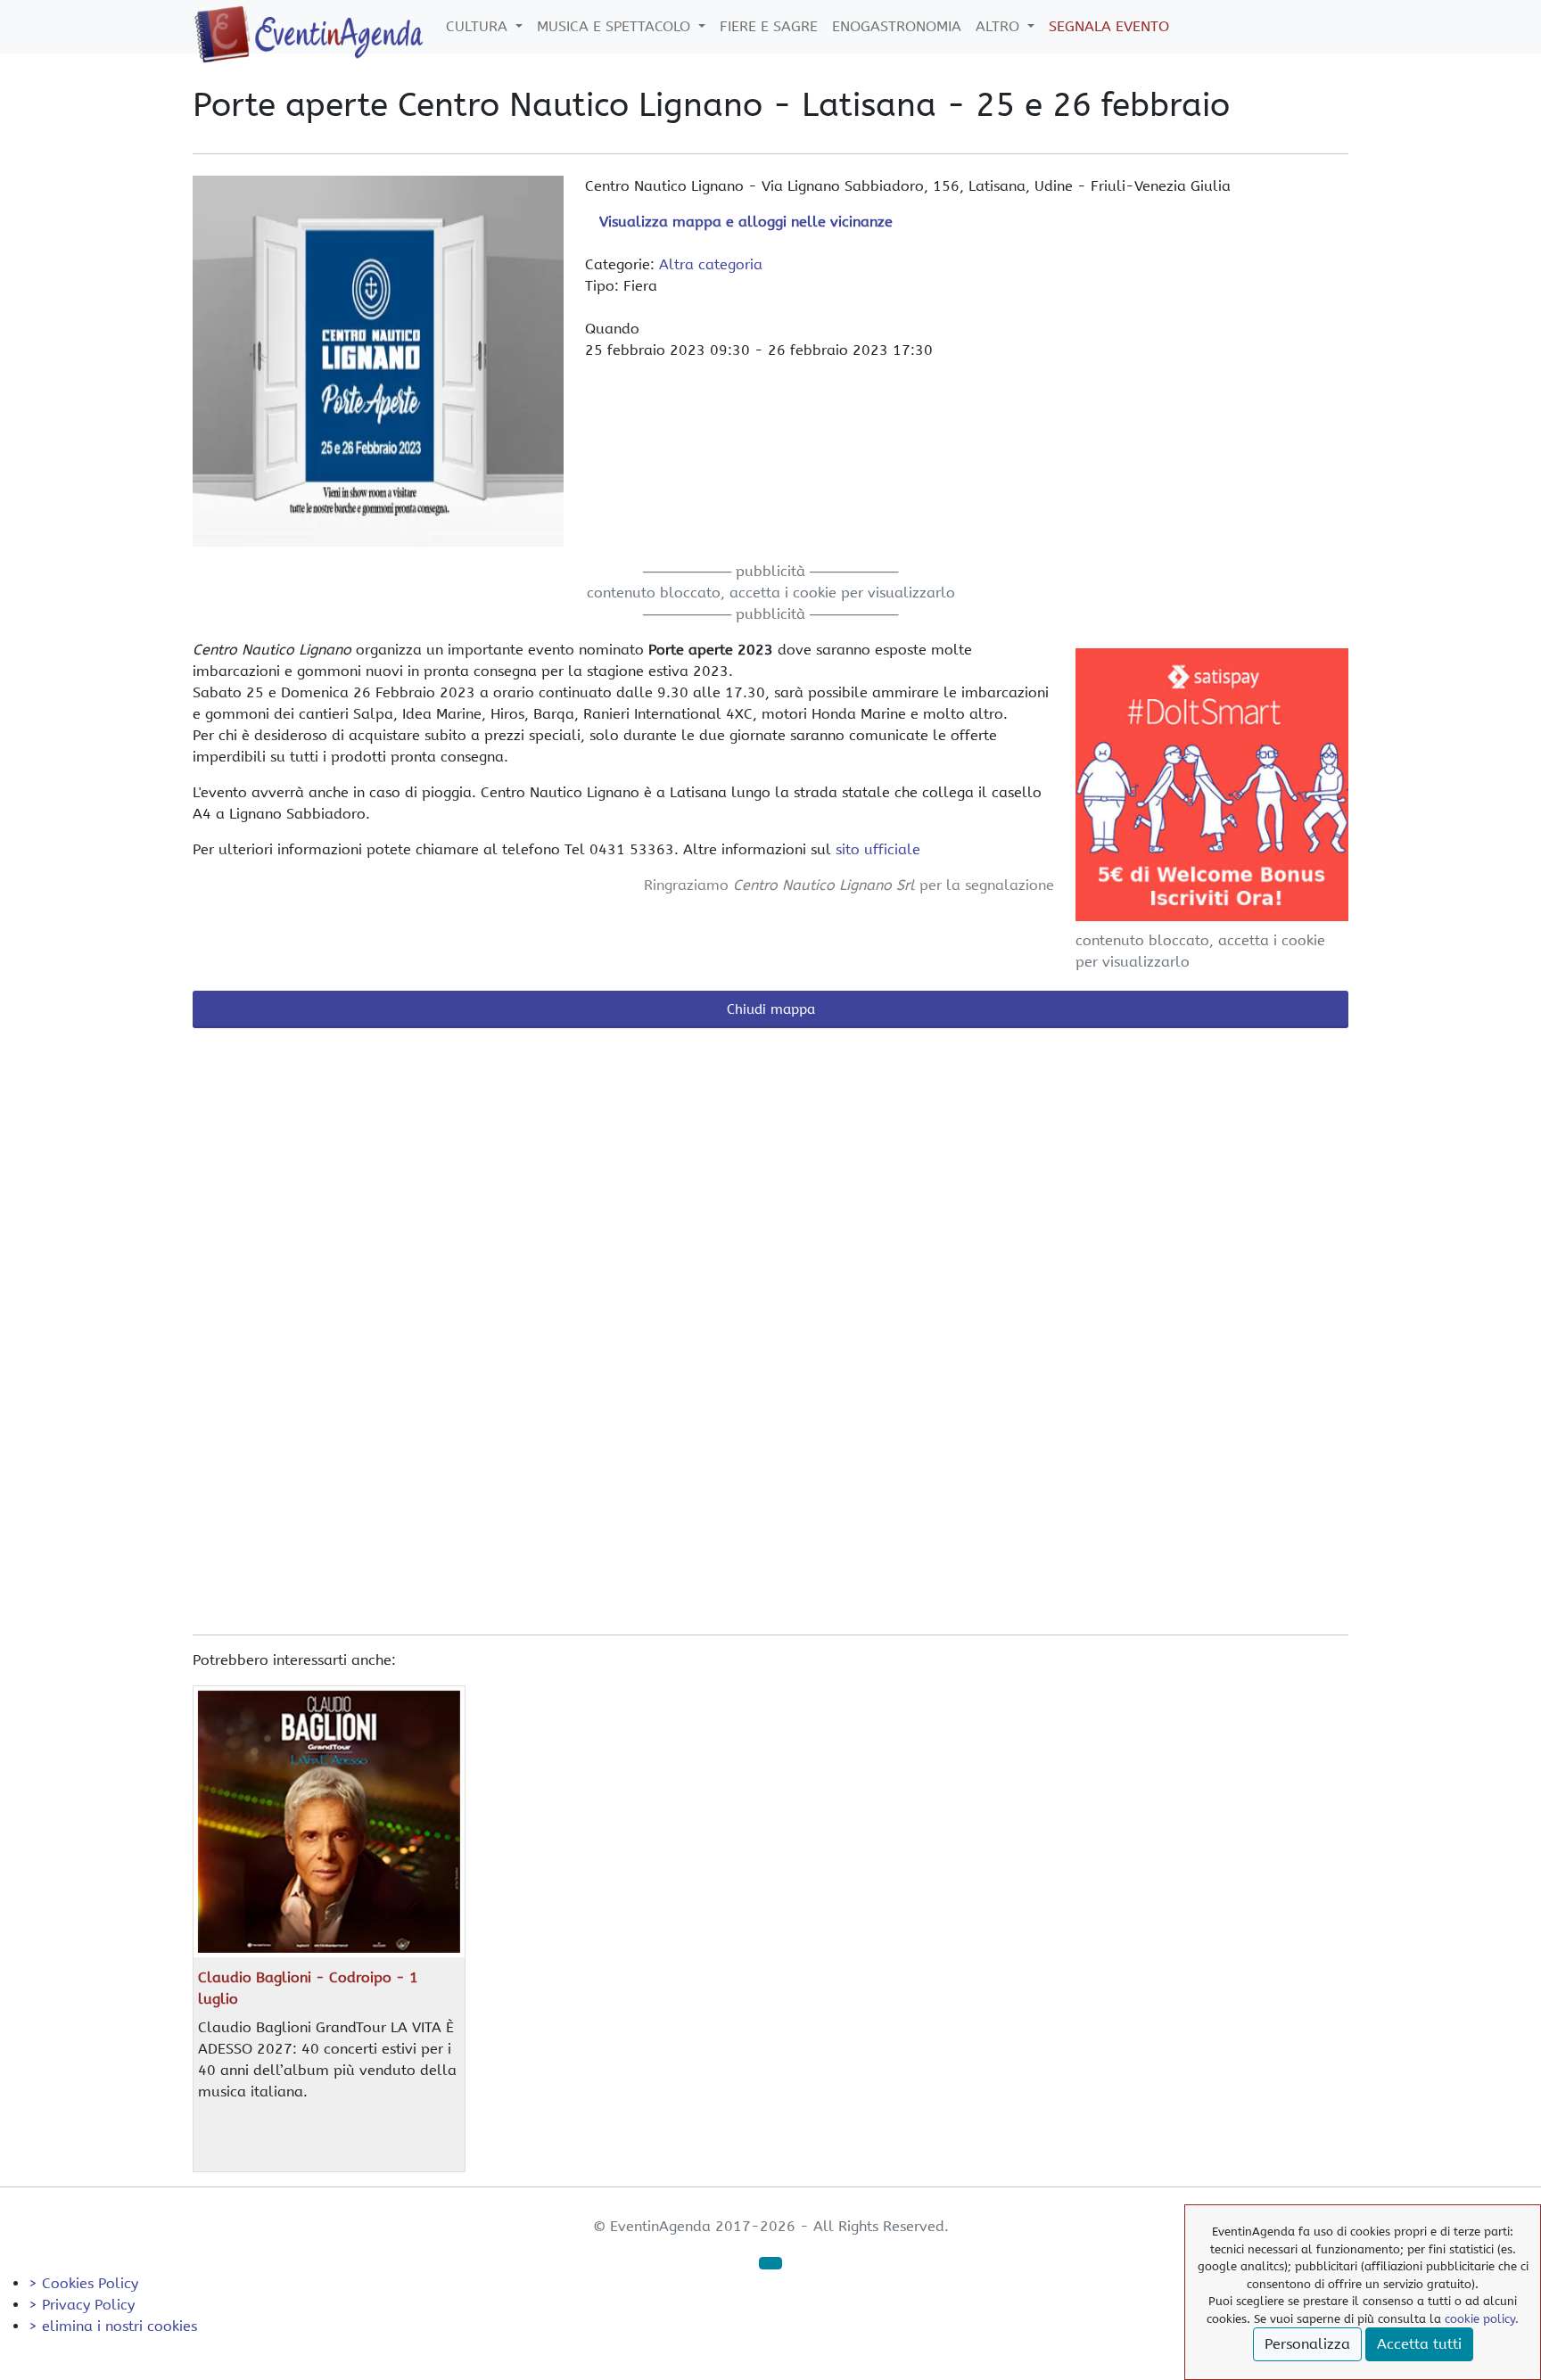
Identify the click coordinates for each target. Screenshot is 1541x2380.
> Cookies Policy (83, 2283)
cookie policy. (1482, 2319)
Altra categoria (711, 264)
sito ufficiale (878, 849)
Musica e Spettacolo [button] (616, 26)
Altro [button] (1000, 26)
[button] (770, 2263)
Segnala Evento (1109, 26)
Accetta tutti (1419, 2344)
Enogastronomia (897, 26)
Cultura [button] (479, 26)
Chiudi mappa (771, 1009)
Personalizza (1307, 2344)
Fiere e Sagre (769, 26)
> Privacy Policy (82, 2305)
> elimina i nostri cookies (113, 2326)
